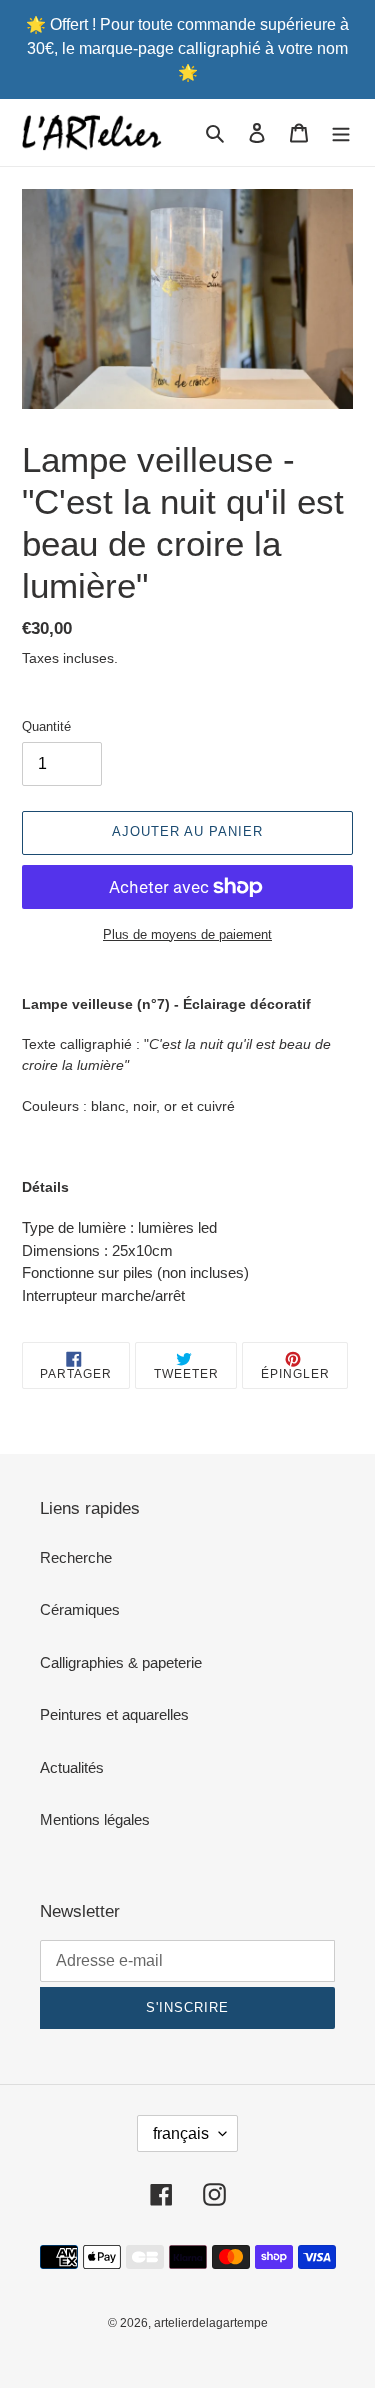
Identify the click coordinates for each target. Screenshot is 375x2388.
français (181, 2133)
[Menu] (341, 132)
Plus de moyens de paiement (187, 934)
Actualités (72, 1767)
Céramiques (80, 1609)
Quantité (46, 726)
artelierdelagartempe (211, 2323)
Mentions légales (95, 1819)
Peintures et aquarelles (114, 1714)
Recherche (76, 1557)
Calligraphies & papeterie (121, 1662)
